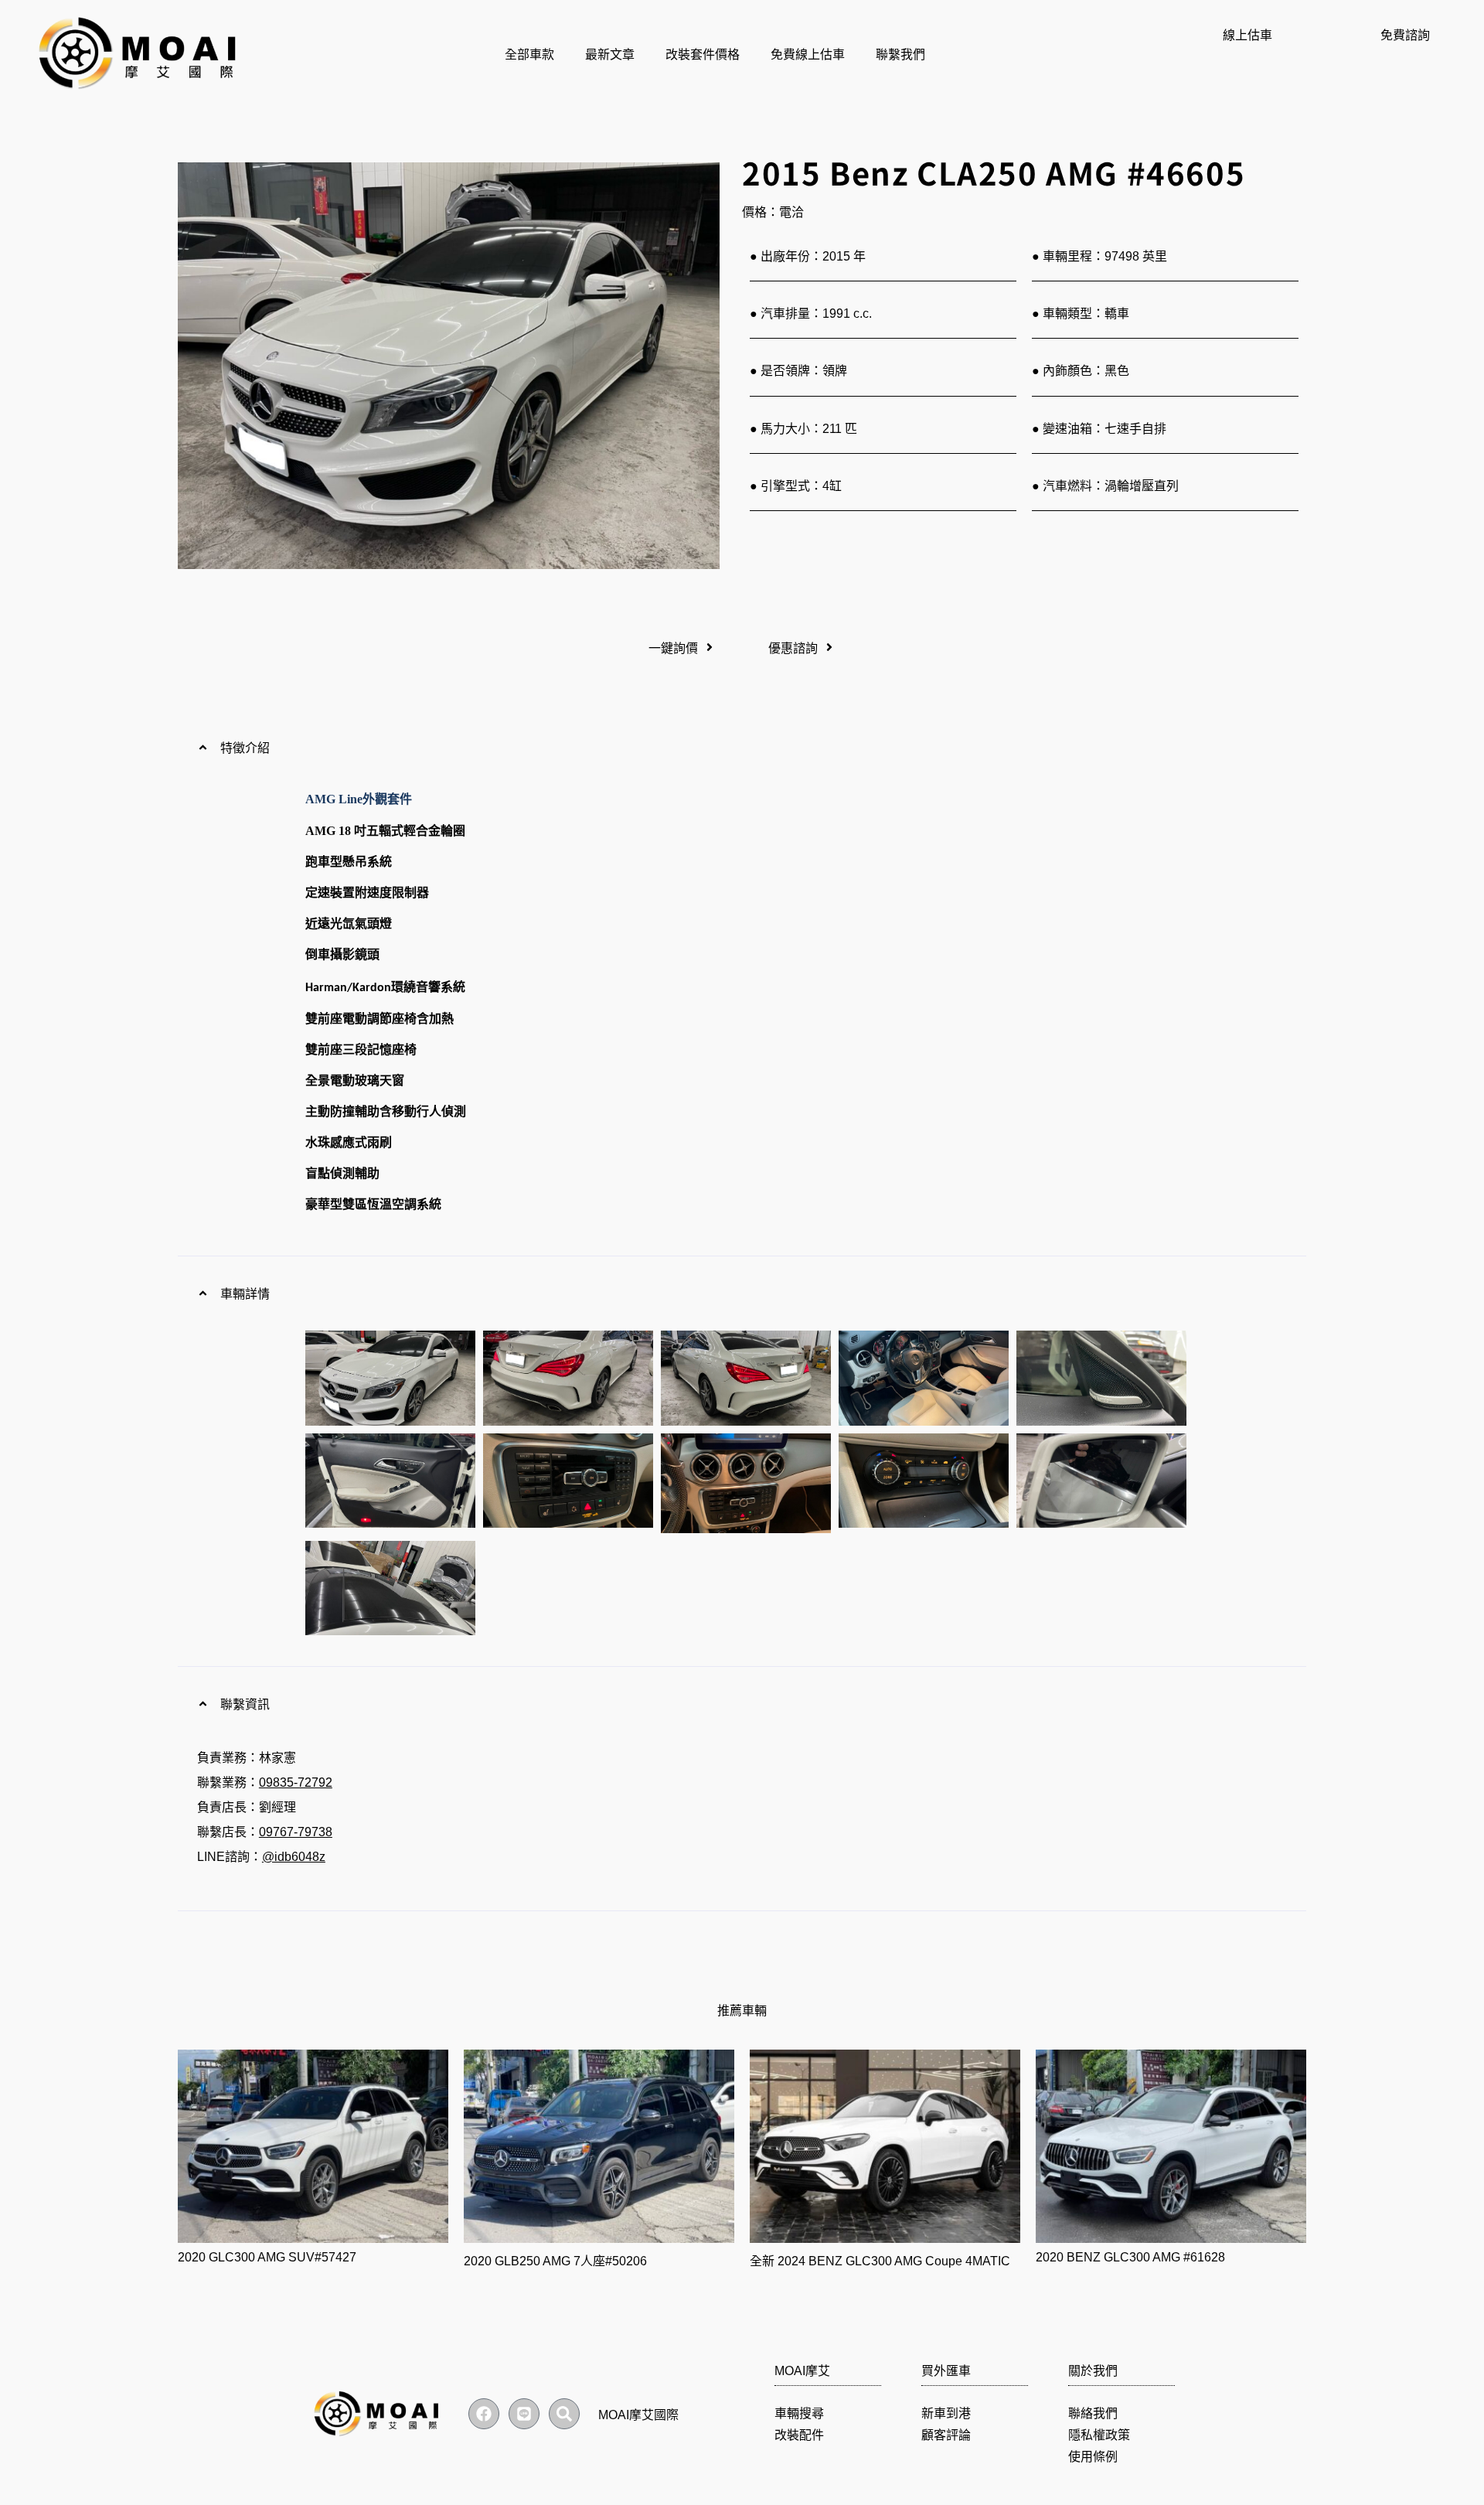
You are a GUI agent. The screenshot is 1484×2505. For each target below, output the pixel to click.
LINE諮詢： (261, 1857)
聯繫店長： (265, 1832)
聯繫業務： (265, 1782)
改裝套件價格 (703, 55)
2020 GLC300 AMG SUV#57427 (267, 2257)
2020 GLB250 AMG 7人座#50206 (555, 2261)
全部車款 (529, 55)
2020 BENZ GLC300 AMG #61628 (1130, 2257)
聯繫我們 (900, 55)
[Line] (524, 2414)
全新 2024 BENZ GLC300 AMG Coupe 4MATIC (880, 2261)
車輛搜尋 (799, 2413)
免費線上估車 (808, 55)
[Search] (564, 2414)
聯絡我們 (1093, 2413)
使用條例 (1093, 2457)
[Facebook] (484, 2414)
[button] (742, 747)
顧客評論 (946, 2435)
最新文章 (610, 55)
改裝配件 (799, 2435)
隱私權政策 (1099, 2435)
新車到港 (946, 2413)
